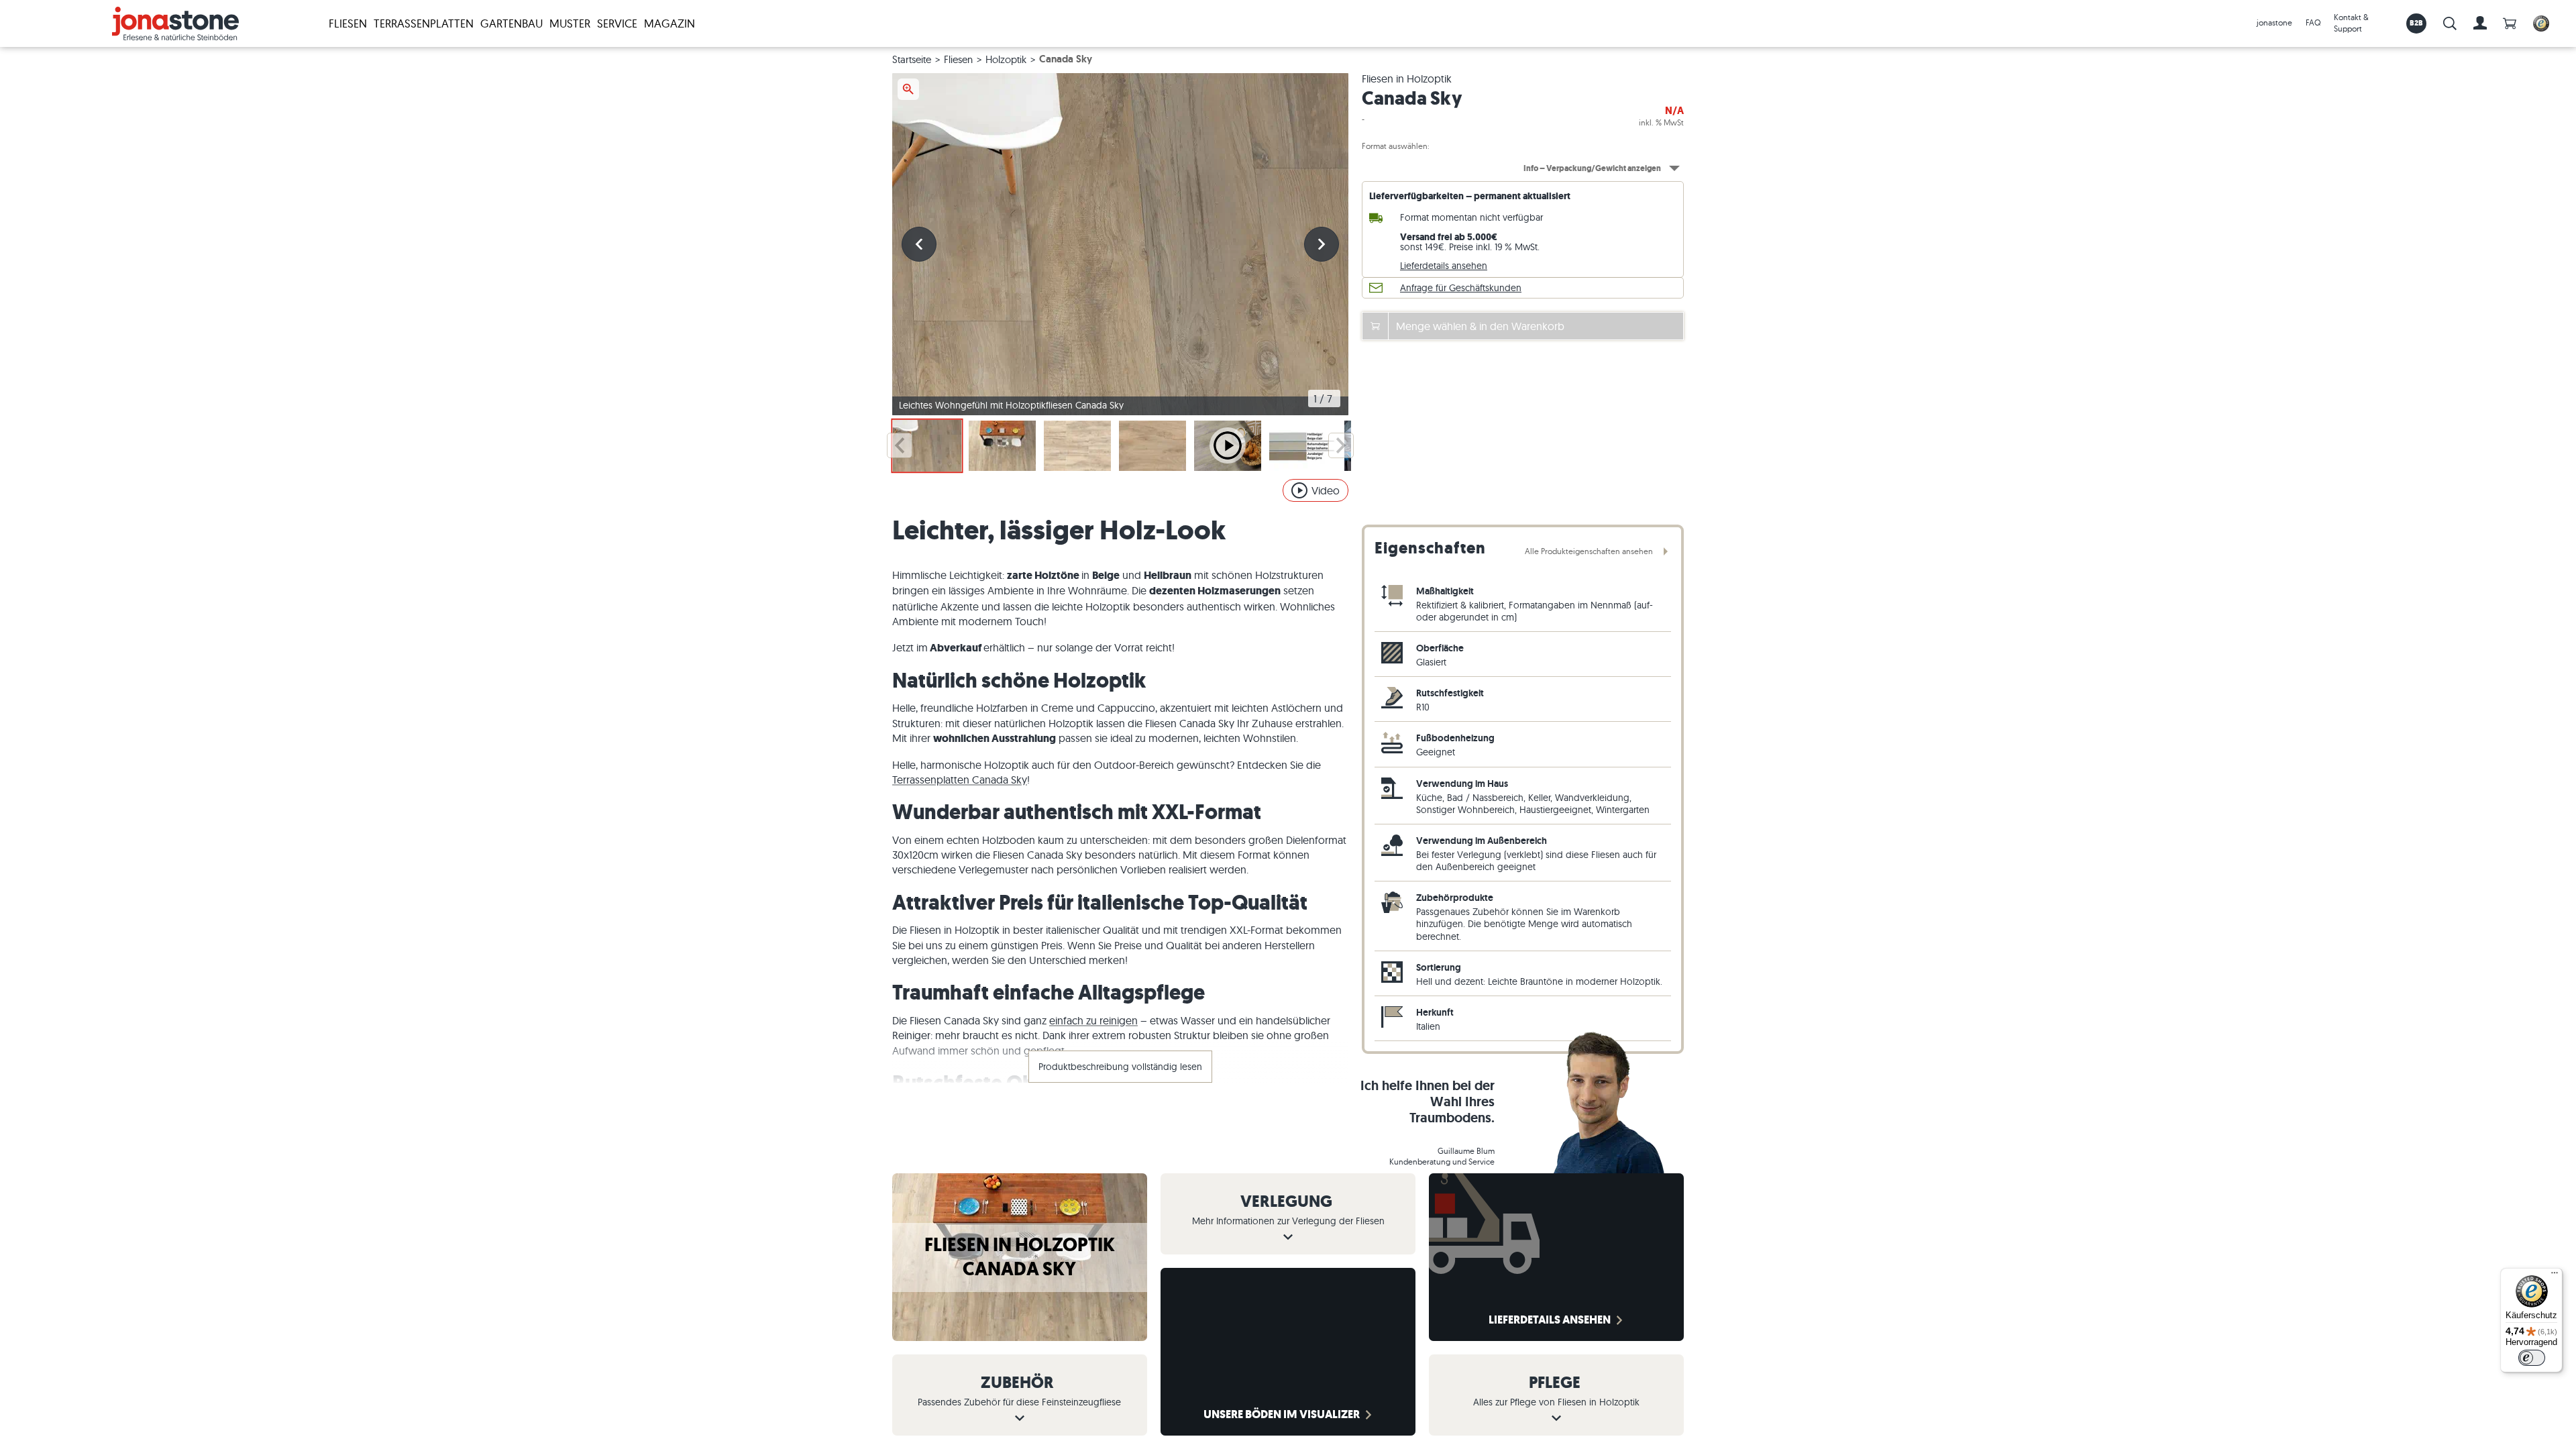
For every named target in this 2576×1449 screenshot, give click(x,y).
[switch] (2532, 1358)
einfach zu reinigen (1093, 1020)
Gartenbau (512, 23)
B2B (2417, 23)
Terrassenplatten (424, 23)
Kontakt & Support (2351, 23)
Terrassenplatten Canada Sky (960, 780)
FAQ (2313, 22)
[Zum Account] (2480, 23)
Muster (570, 23)
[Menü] (2555, 1276)
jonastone (2274, 22)
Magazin (669, 23)
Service (617, 23)
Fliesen (348, 23)
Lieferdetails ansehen (1444, 266)
